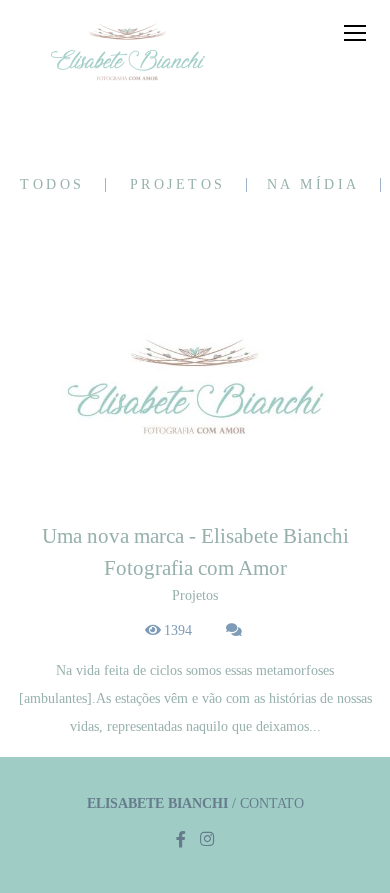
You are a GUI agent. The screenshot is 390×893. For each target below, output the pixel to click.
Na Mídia (313, 185)
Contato (272, 804)
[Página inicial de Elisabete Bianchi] (127, 54)
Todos (52, 185)
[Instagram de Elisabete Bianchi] (207, 839)
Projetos (178, 185)
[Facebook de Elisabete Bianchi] (181, 839)
